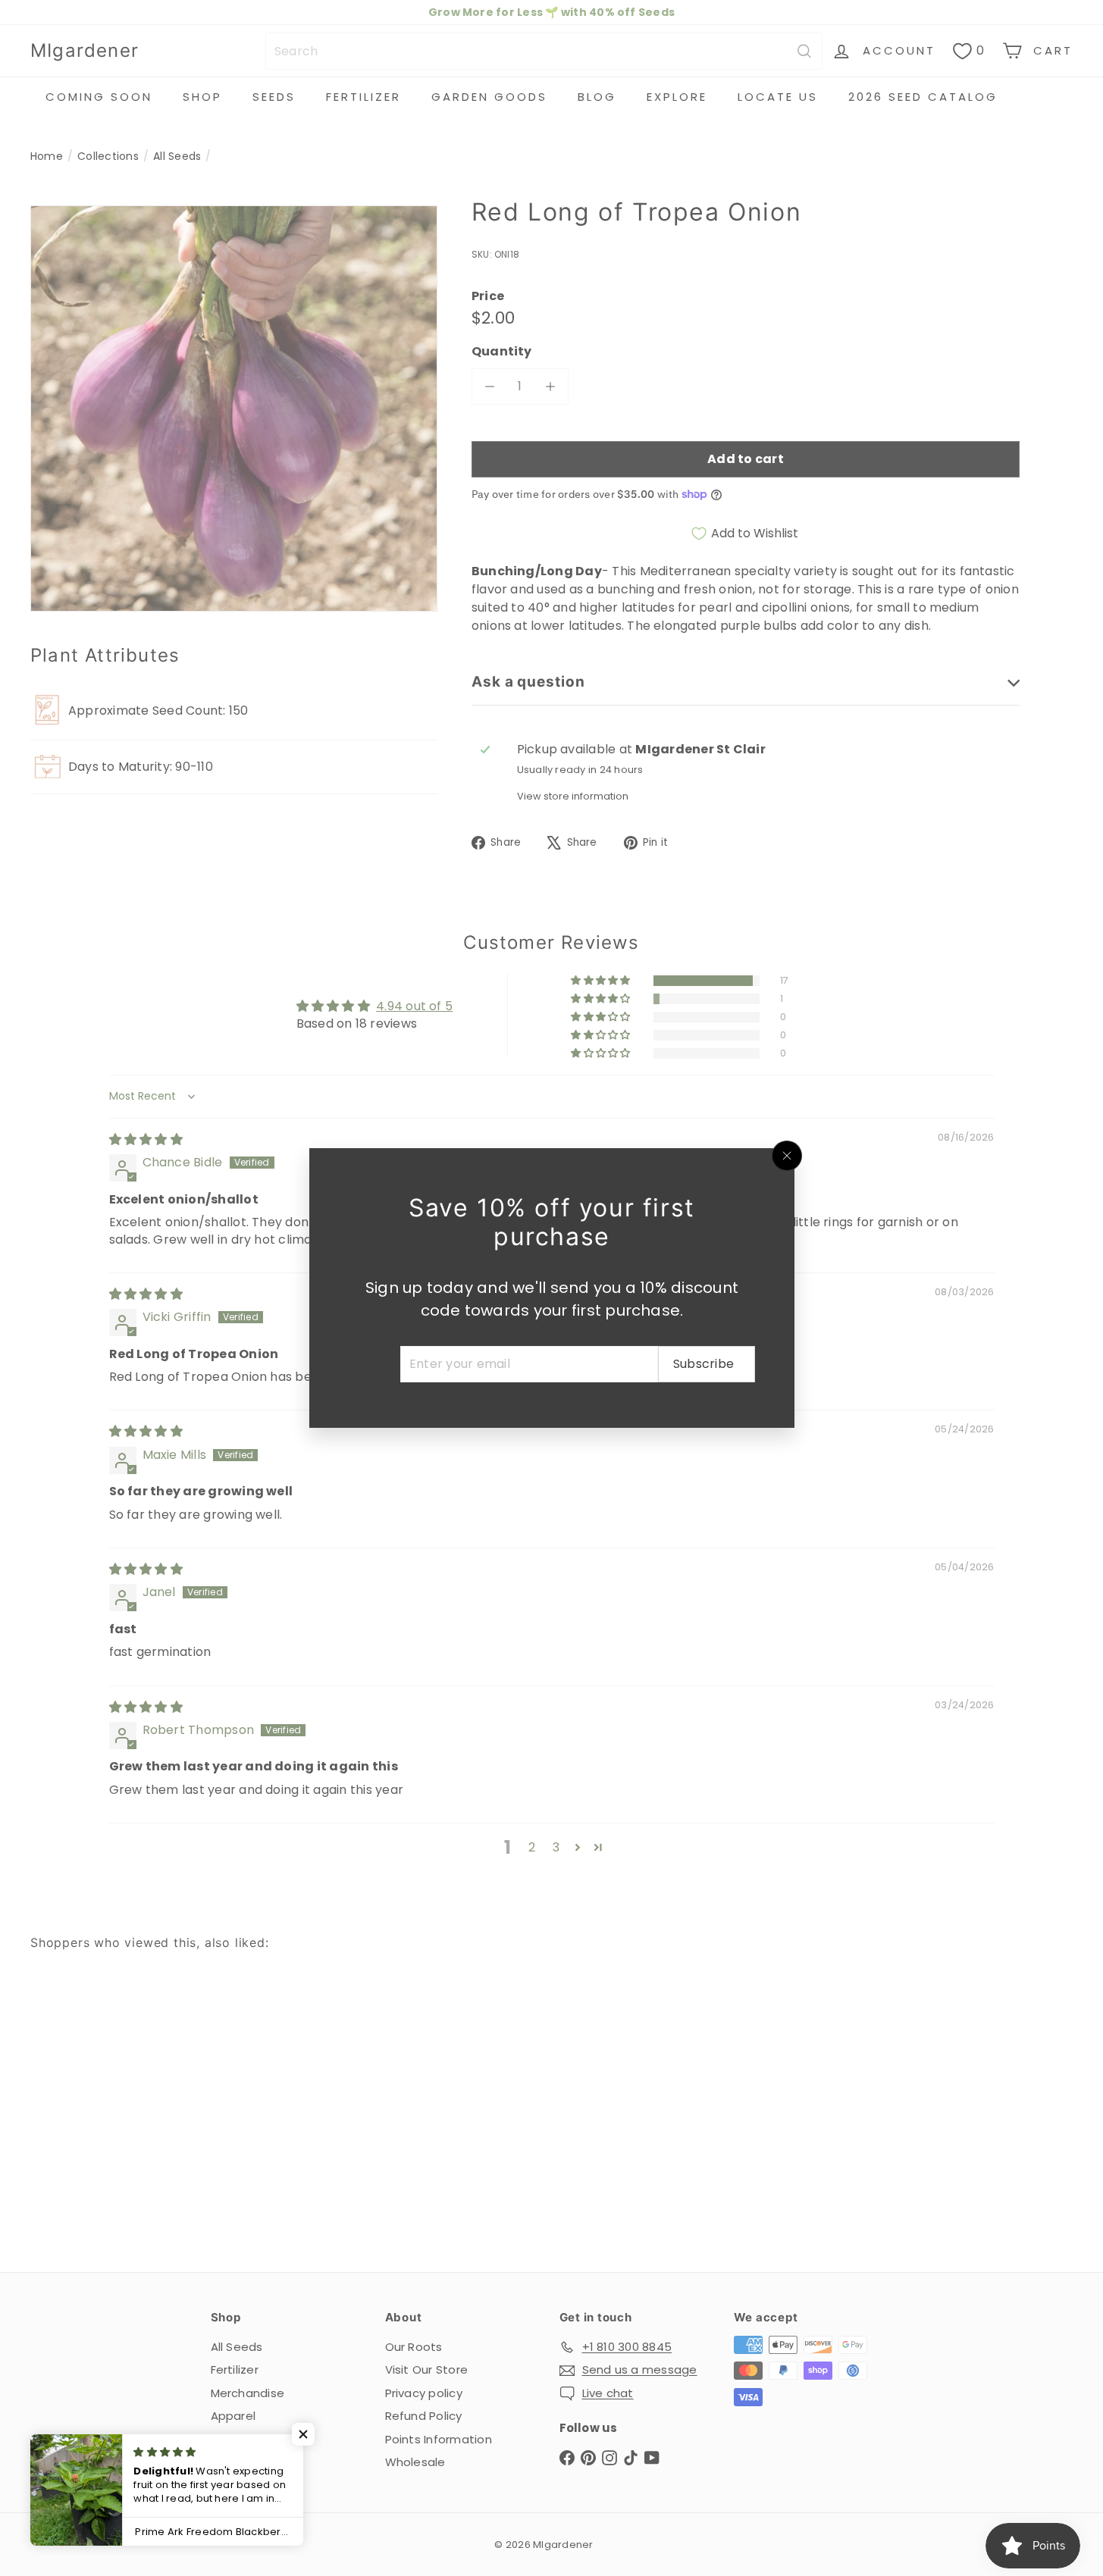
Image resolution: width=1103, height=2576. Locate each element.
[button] (303, 2434)
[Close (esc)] (787, 1156)
